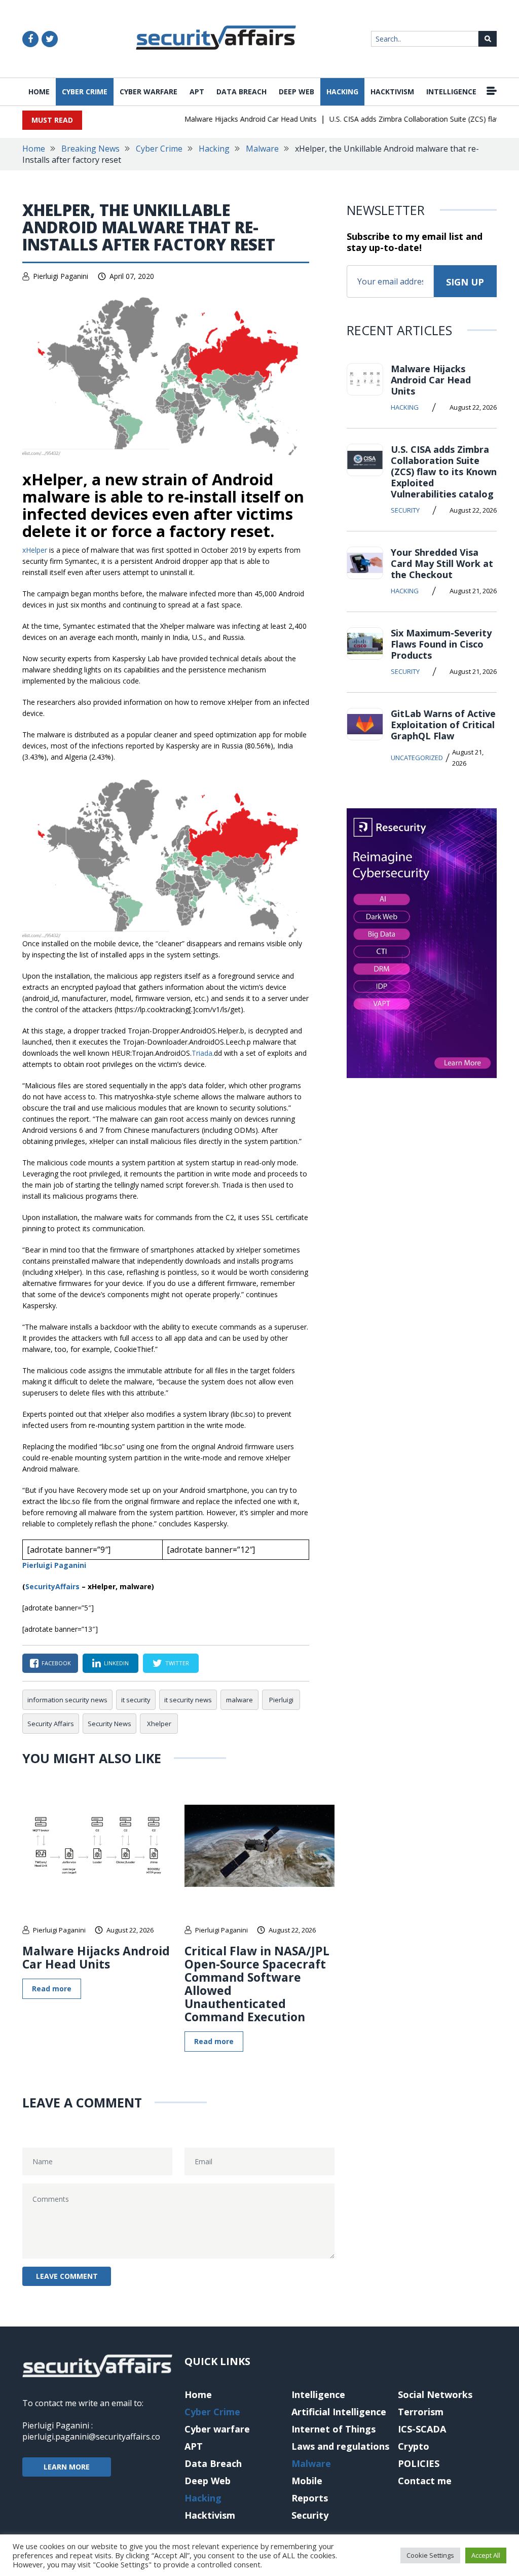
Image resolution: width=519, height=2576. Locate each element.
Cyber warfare (149, 92)
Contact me (425, 2481)
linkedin (116, 1663)
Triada (202, 1053)
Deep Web (296, 92)
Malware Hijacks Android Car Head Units (232, 119)
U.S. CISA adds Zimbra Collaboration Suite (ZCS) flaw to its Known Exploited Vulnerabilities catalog (444, 472)
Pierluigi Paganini (61, 276)
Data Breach (242, 92)
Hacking (342, 92)
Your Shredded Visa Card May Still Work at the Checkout (442, 563)
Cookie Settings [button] (430, 2555)
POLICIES (419, 2463)
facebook (56, 1663)
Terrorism (421, 2412)
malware (239, 1700)
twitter (177, 1663)
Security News (109, 1724)
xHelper (36, 550)
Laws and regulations (340, 2446)
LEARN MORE (67, 2467)
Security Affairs (51, 1724)
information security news (67, 1700)
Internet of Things (333, 2429)
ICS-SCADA (422, 2429)
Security (405, 510)
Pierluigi (281, 1700)
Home (39, 92)
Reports (310, 2498)
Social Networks (435, 2394)
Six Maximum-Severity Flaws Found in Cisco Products (441, 644)
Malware (262, 149)
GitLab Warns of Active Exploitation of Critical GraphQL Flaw (443, 725)
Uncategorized (417, 758)
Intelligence (451, 92)
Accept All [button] (486, 2555)
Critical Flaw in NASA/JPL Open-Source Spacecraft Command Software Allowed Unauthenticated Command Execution (257, 1984)
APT (197, 92)
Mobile (307, 2481)
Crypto (414, 2446)
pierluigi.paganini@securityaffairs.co (91, 2437)
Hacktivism (392, 92)
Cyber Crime (85, 92)
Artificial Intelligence (339, 2412)
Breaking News (90, 149)
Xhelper (159, 1724)
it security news (188, 1700)
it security (136, 1700)
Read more (52, 1989)
